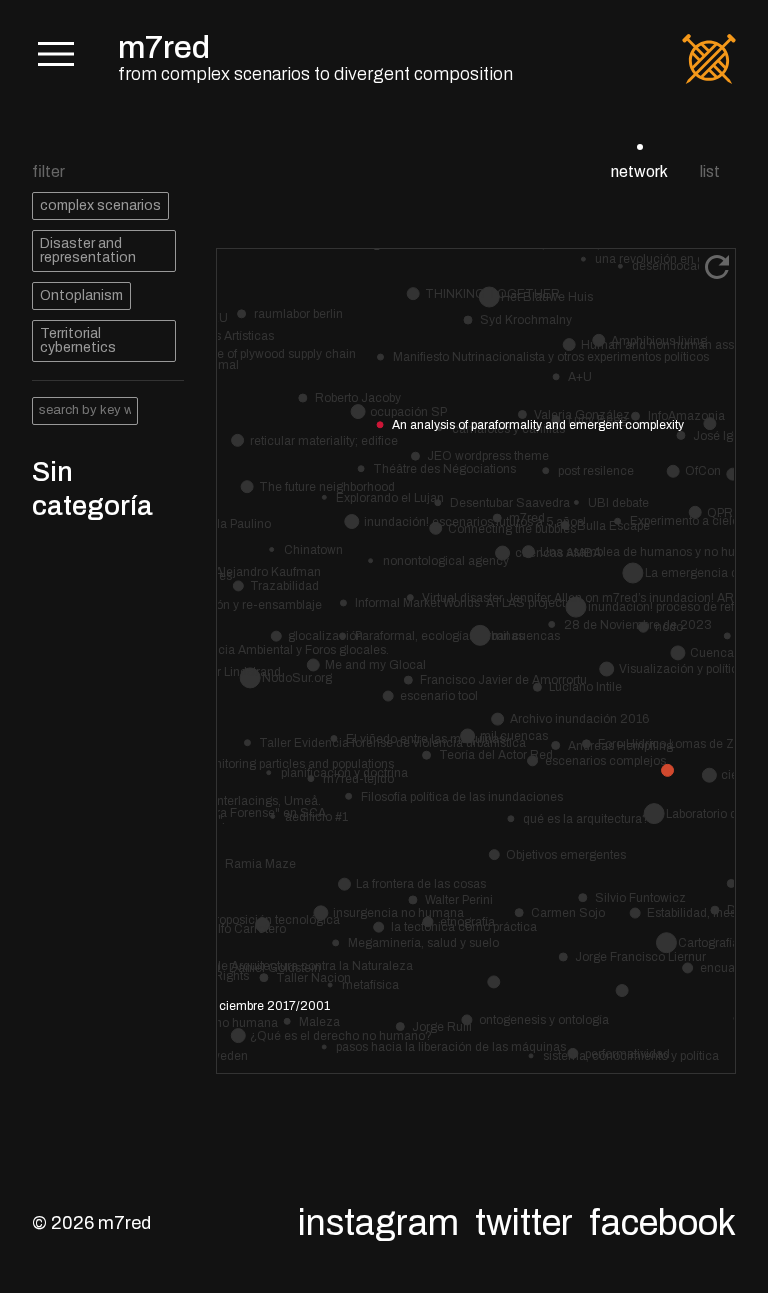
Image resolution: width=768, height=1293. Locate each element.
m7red (164, 47)
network (639, 171)
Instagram (378, 1223)
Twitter (524, 1223)
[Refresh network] (717, 267)
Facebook (662, 1223)
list (710, 171)
